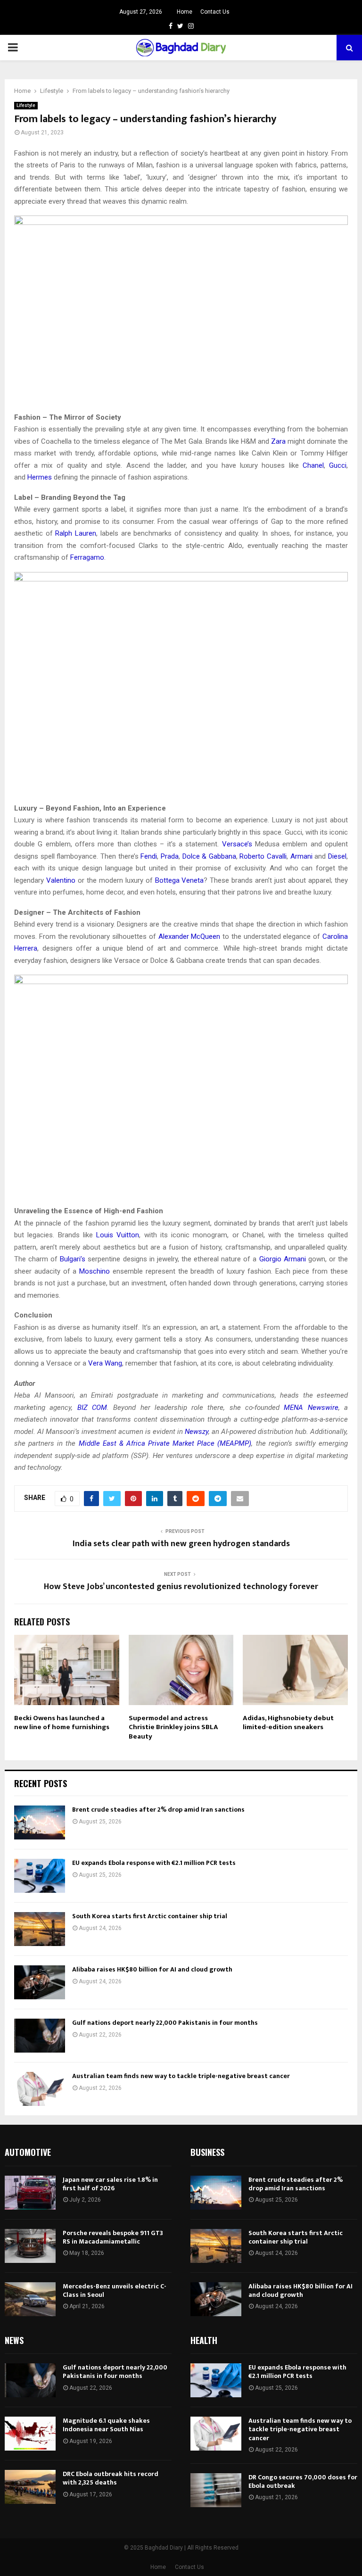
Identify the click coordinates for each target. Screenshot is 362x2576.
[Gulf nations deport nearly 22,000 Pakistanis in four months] (40, 2036)
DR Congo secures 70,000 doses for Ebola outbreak (303, 2481)
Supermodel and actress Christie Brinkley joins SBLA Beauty (173, 1727)
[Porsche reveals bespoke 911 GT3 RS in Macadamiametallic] (30, 2246)
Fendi (149, 856)
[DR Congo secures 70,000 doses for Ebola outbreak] (216, 2490)
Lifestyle (26, 105)
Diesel (337, 856)
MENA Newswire (311, 1408)
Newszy (197, 1432)
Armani (301, 856)
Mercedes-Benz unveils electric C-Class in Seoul (115, 2290)
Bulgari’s (73, 1259)
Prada (170, 856)
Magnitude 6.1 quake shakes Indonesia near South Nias (106, 2425)
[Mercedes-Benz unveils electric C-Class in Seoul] (30, 2299)
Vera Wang (105, 1363)
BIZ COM (92, 1408)
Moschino (95, 1271)
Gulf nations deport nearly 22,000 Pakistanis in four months (165, 2023)
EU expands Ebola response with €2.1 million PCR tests (154, 1863)
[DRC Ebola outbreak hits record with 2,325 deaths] (30, 2487)
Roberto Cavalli (263, 856)
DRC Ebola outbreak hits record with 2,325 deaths (111, 2478)
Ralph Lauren (76, 533)
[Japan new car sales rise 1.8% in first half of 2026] (30, 2193)
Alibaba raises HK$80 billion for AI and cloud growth (152, 1969)
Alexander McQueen (189, 936)
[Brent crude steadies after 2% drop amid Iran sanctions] (40, 1822)
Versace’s (237, 844)
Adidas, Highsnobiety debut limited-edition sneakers (288, 1723)
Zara (278, 441)
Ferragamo (87, 557)
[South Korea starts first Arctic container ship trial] (40, 1929)
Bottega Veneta (180, 880)
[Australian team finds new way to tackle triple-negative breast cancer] (40, 2089)
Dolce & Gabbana (209, 856)
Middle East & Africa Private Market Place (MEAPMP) (165, 1443)
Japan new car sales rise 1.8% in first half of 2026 (110, 2184)
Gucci (338, 465)
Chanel (313, 465)
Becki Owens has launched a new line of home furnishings (62, 1723)
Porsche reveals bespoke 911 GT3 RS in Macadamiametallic (113, 2237)
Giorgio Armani (283, 1259)
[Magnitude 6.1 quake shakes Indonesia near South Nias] (30, 2434)
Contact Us (215, 12)
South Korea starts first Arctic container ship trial (150, 1916)
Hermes (40, 477)
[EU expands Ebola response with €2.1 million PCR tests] (40, 1876)
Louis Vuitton (118, 1235)
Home (185, 12)
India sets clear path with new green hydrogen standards (181, 1544)
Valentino (61, 880)
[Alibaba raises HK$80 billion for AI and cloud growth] (40, 1982)
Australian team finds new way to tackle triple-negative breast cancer (181, 2076)
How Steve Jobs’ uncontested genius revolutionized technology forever (181, 1587)
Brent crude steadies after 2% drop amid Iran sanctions (158, 1810)
